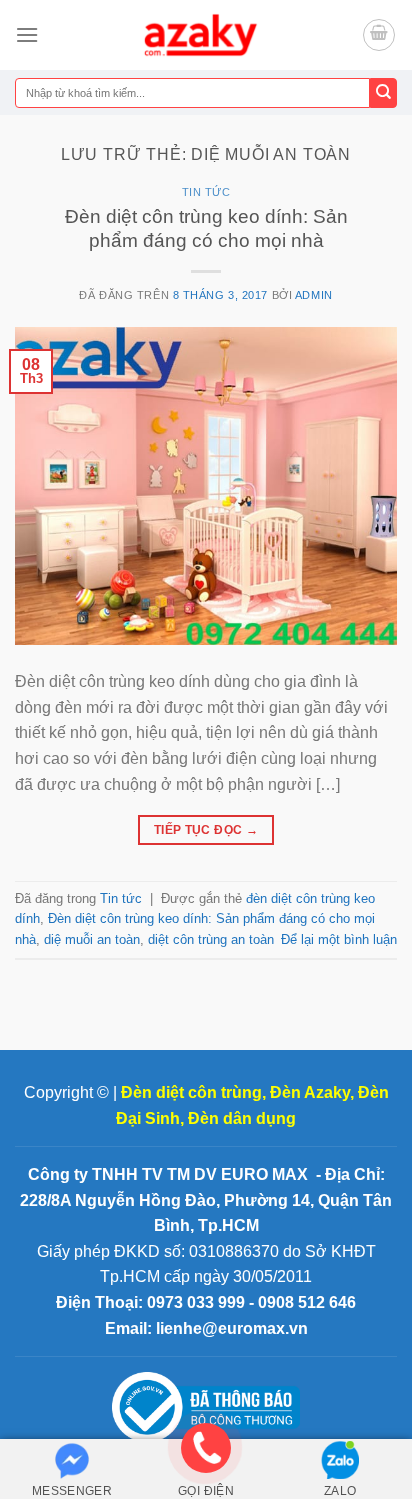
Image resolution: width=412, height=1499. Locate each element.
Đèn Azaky (310, 1092)
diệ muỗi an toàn (92, 939)
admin (314, 295)
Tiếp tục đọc (206, 830)
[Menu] (27, 34)
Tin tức (206, 192)
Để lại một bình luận (339, 939)
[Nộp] (383, 93)
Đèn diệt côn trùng (191, 1092)
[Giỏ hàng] (379, 35)
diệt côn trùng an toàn (211, 939)
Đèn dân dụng (242, 1118)
